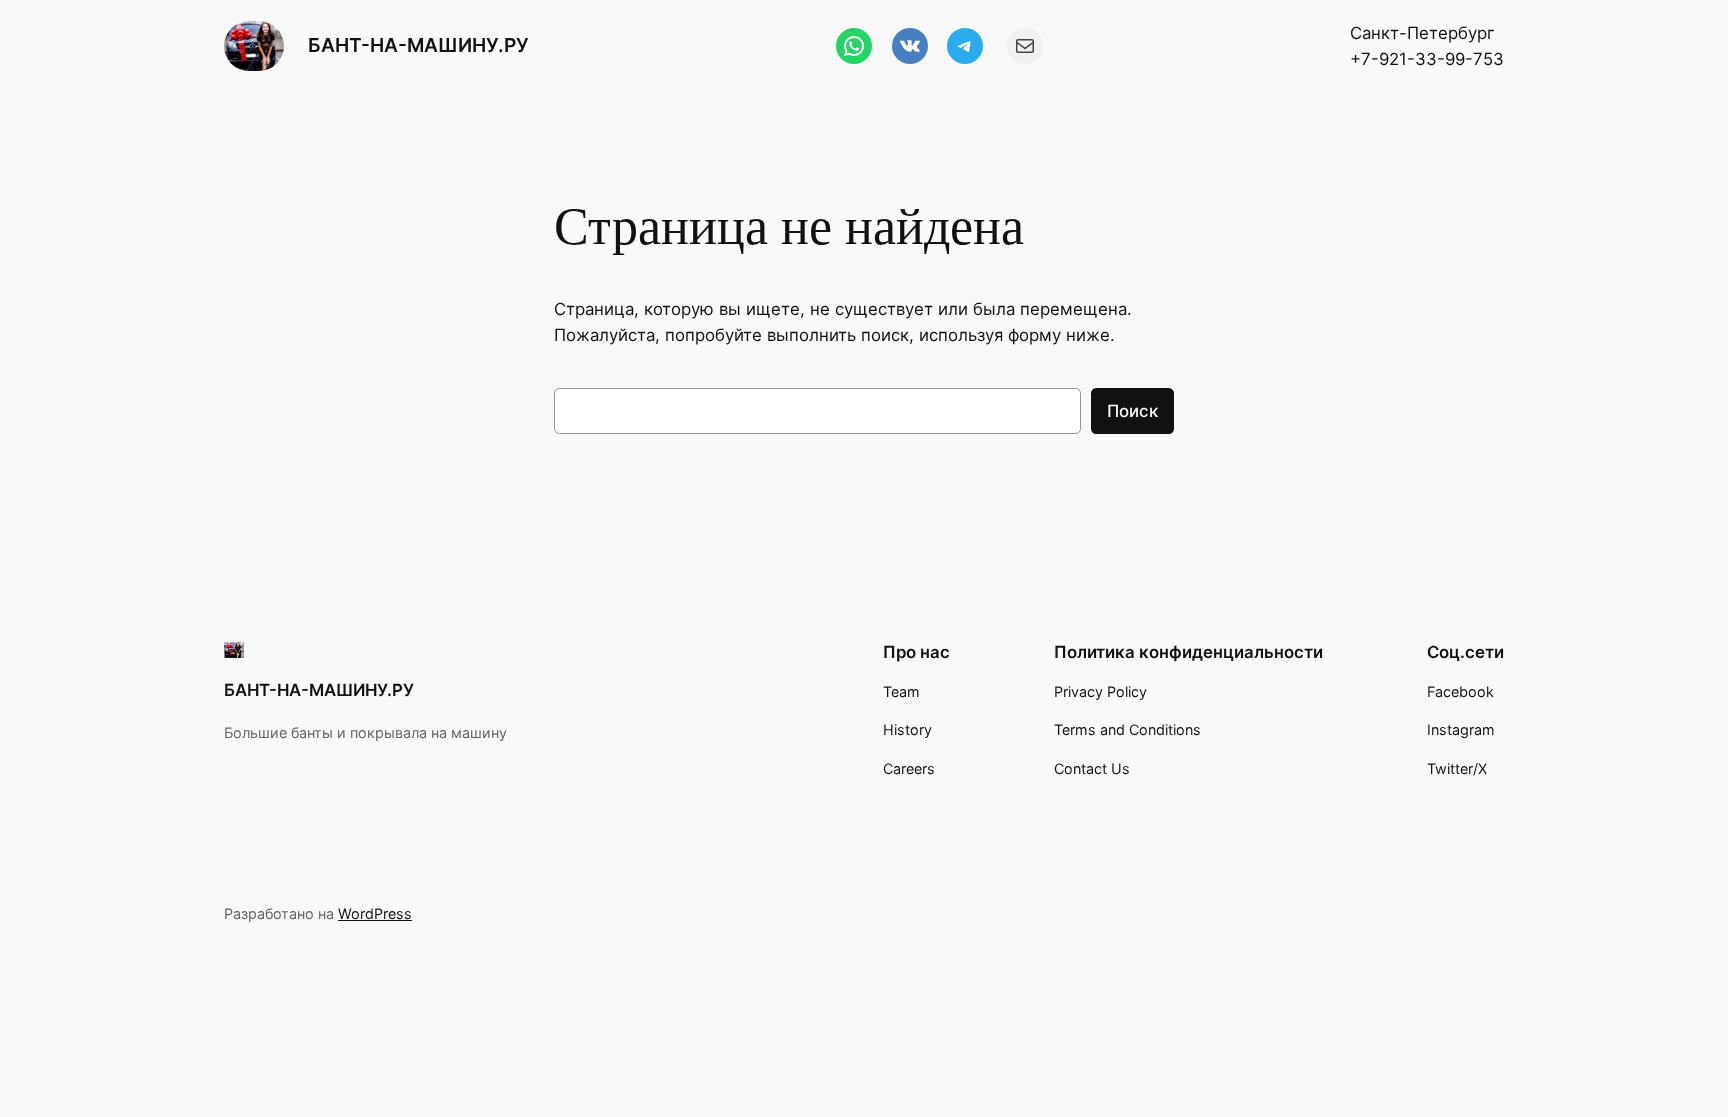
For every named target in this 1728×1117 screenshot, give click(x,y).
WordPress (375, 913)
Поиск (1132, 411)
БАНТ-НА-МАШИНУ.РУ (418, 45)
